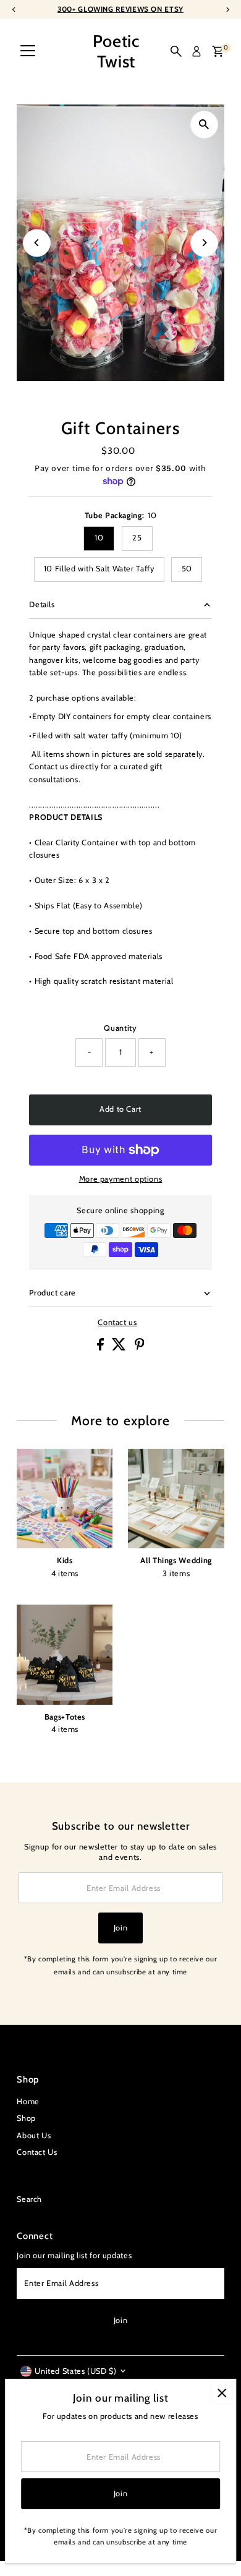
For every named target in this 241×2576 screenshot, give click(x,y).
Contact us (117, 1323)
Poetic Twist (116, 51)
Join (121, 1928)
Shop (26, 2118)
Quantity (120, 1028)
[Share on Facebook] (102, 1348)
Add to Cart (120, 1109)
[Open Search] (176, 51)
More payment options (121, 1179)
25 (137, 538)
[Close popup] (222, 2393)
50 (187, 569)
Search (29, 2199)
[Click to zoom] (204, 125)
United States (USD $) (75, 2371)
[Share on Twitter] (120, 1348)
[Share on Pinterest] (140, 1348)
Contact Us (37, 2152)
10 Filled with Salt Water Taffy (99, 569)
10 (99, 538)
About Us (34, 2135)
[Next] (204, 243)
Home (28, 2101)
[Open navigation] (28, 51)
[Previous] (37, 243)
